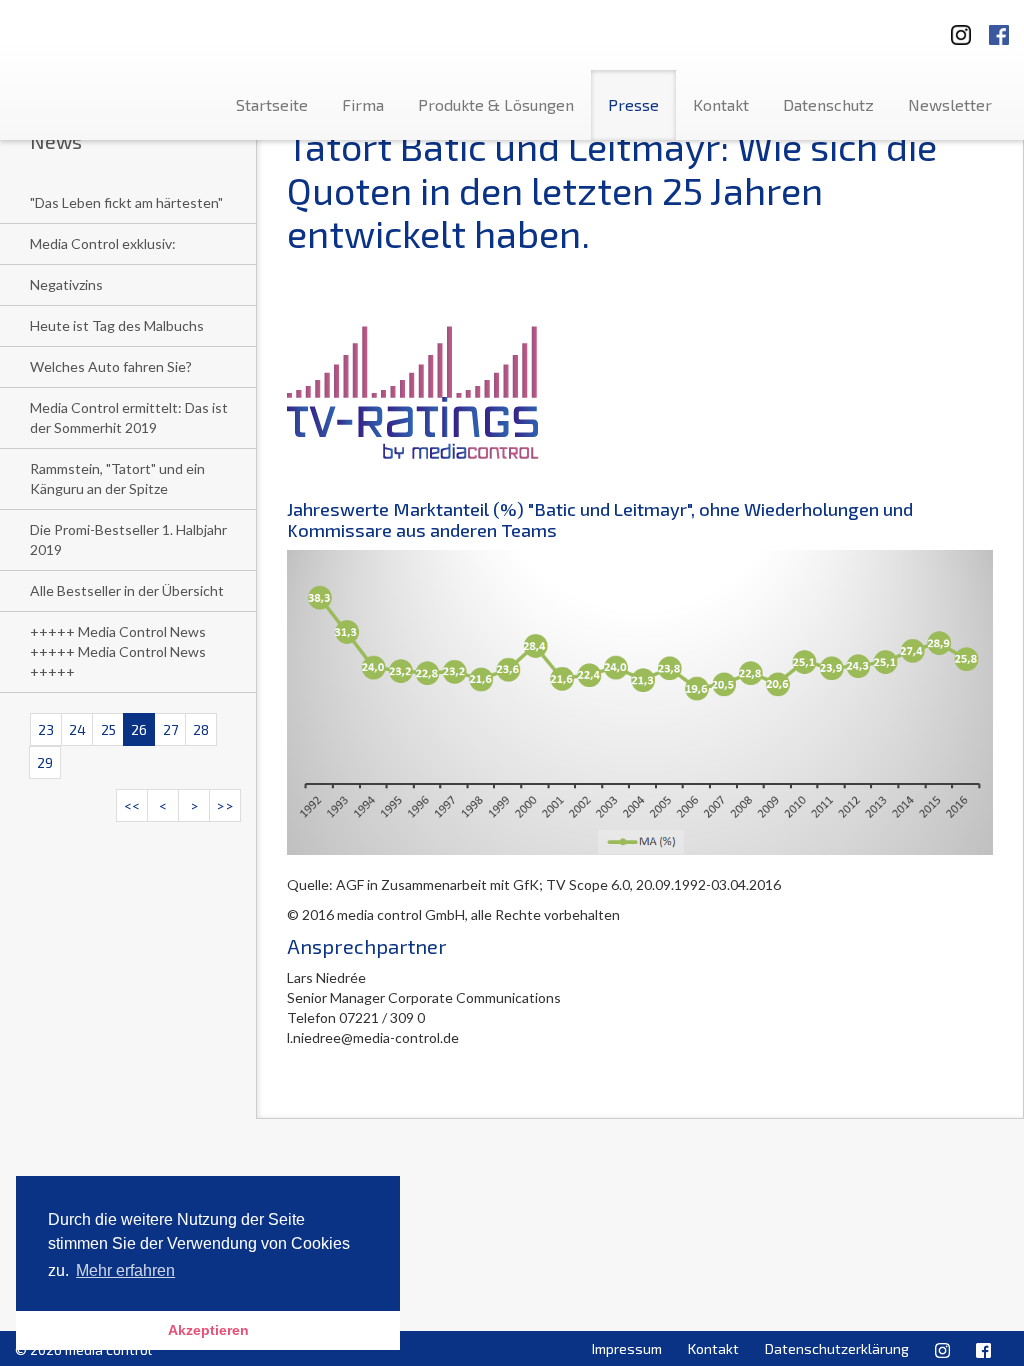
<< (132, 805)
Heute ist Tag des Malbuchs (117, 325)
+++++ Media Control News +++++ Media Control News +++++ (118, 651)
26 (139, 729)
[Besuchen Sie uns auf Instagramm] (955, 28)
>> (225, 805)
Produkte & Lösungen (496, 104)
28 (201, 729)
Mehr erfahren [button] (125, 1270)
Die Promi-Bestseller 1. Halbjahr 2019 (128, 539)
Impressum (627, 1348)
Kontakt (721, 104)
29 (45, 762)
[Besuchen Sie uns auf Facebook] (999, 28)
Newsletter (950, 104)
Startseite (272, 104)
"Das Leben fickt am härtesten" (126, 202)
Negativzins (66, 284)
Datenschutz (828, 104)
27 (170, 729)
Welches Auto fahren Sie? (111, 366)
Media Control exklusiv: (103, 243)
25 (108, 729)
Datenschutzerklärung (837, 1348)
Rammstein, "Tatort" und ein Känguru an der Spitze (117, 478)
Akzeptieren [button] (208, 1330)
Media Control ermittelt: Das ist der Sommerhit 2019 (129, 417)
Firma (363, 104)
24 (77, 729)
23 (46, 729)
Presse (633, 104)
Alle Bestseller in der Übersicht (127, 590)
